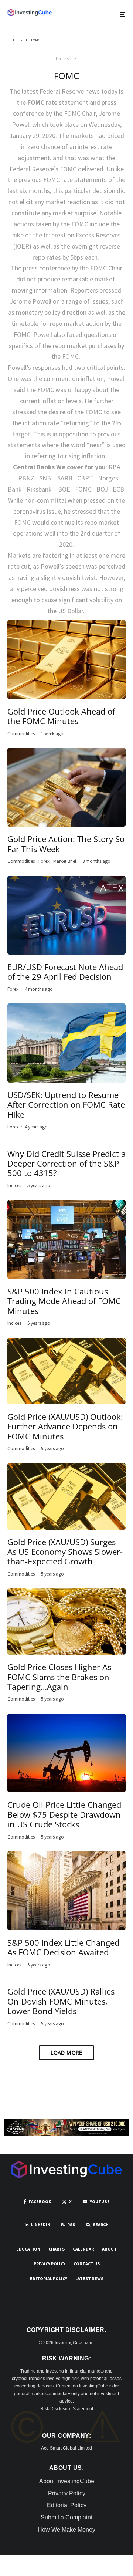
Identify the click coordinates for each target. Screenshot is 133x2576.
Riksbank (39, 489)
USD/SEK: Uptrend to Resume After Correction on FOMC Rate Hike (66, 1105)
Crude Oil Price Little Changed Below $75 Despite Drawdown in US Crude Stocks (64, 1814)
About (109, 2249)
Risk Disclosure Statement (67, 2409)
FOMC (83, 489)
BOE (64, 489)
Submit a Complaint (66, 2517)
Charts (57, 2249)
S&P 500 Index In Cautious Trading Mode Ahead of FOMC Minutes (64, 1301)
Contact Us (87, 2264)
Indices (14, 1186)
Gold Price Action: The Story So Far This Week (66, 844)
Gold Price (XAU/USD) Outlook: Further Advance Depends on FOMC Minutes (65, 1426)
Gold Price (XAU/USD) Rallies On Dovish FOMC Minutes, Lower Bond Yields (61, 2001)
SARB (65, 478)
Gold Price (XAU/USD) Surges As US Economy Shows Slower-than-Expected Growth (65, 1552)
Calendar (83, 2249)
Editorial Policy (49, 2278)
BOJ (102, 489)
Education (28, 2249)
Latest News (89, 2278)
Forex (44, 861)
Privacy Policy (50, 2264)
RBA (115, 467)
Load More (66, 2052)
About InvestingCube (67, 2481)
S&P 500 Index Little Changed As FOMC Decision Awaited (63, 1947)
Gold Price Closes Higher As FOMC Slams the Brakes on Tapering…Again (59, 1677)
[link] (30, 13)
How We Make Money (66, 2530)
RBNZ (26, 478)
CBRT (85, 478)
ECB (118, 489)
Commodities (21, 734)
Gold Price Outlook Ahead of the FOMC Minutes (61, 716)
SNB (45, 478)
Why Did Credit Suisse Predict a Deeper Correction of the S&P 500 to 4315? (66, 1163)
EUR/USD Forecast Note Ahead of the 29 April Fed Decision (65, 972)
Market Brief (65, 861)
